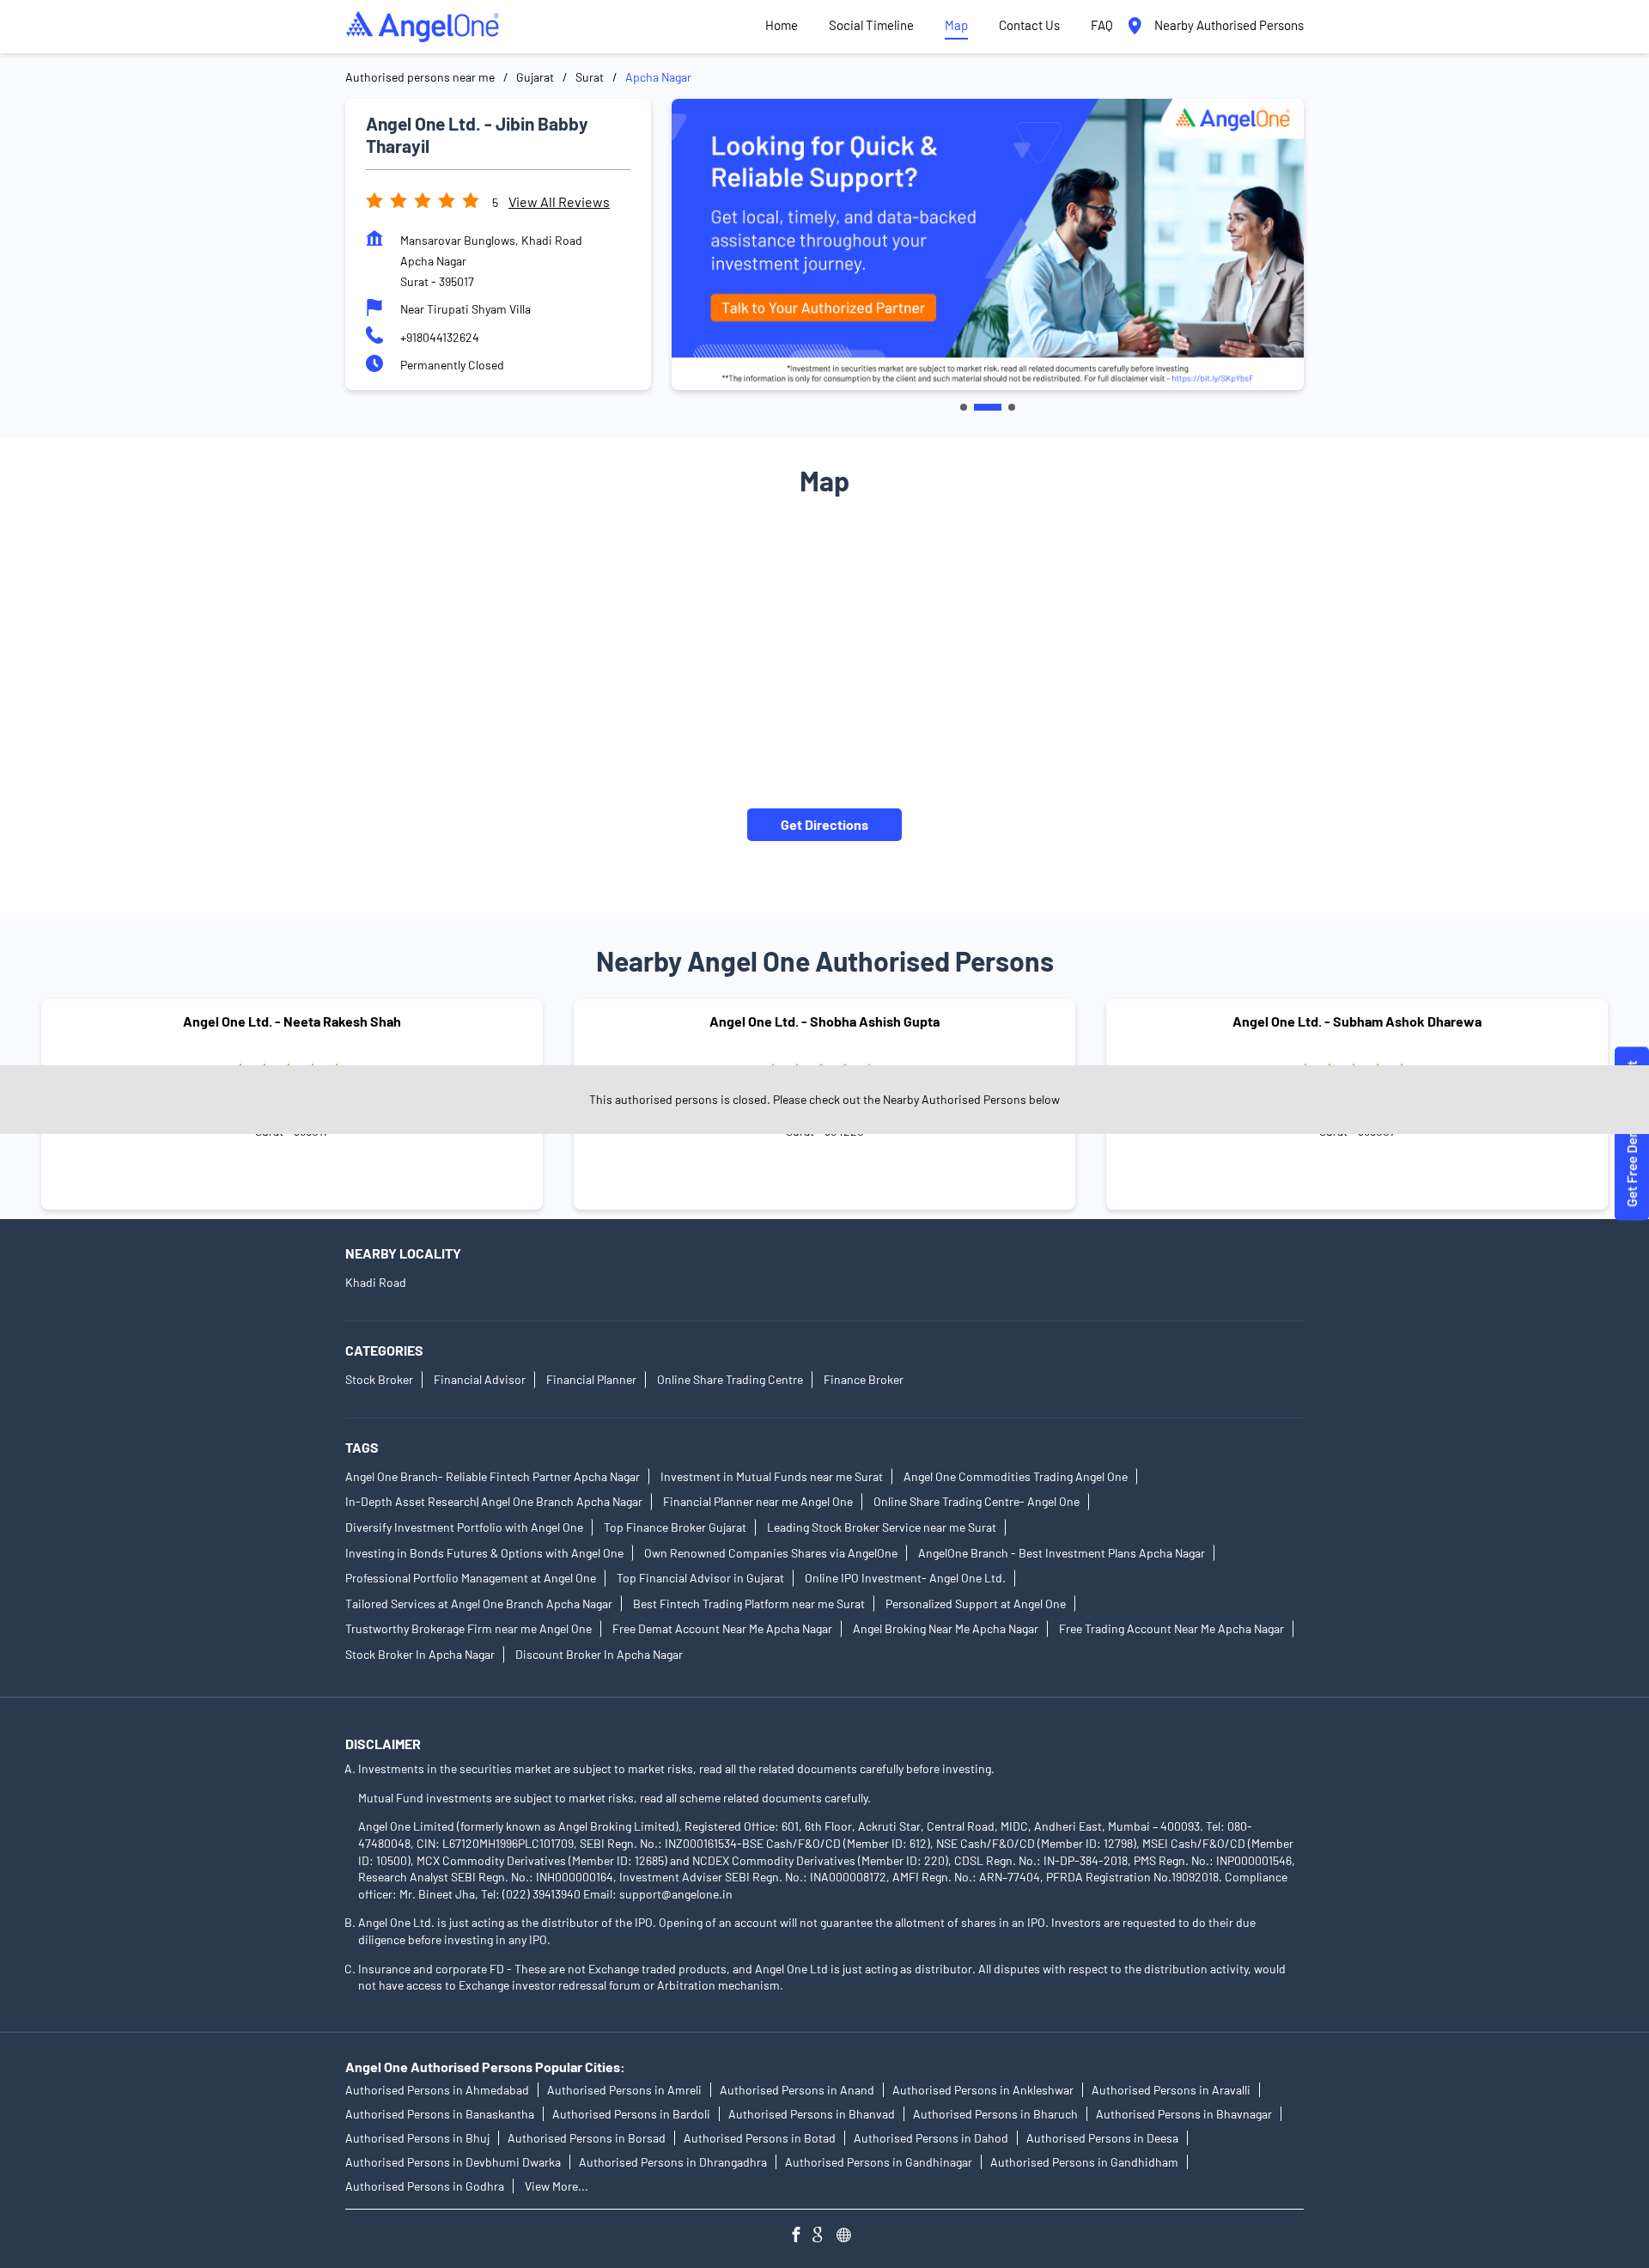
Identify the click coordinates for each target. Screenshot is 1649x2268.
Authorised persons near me (420, 77)
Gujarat (535, 77)
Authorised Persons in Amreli (624, 2090)
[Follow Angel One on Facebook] (800, 2237)
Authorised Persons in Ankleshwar (983, 2090)
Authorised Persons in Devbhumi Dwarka (453, 2162)
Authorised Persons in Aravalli (1171, 2090)
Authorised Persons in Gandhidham (1084, 2162)
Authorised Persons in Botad (760, 2138)
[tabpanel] (988, 244)
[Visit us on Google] (824, 2237)
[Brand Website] (849, 2237)
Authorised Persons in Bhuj (417, 2138)
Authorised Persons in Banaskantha (440, 2114)
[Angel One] (423, 27)
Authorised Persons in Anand (797, 2090)
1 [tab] (964, 407)
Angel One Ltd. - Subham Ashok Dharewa (1357, 1022)
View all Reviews (559, 201)
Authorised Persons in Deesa (1102, 2138)
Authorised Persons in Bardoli (631, 2114)
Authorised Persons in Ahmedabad (437, 2090)
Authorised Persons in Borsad (587, 2138)
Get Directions (824, 824)
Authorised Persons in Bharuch (995, 2114)
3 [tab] (1012, 407)
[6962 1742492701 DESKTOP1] (1632, 1134)
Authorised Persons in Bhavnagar (1184, 2114)
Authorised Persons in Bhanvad (812, 2114)
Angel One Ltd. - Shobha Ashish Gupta (824, 1022)
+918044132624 (440, 337)
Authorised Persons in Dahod (931, 2138)
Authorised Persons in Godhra (425, 2186)
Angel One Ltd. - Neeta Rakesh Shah (292, 1022)
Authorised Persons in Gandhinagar (879, 2162)
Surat (590, 77)
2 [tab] (988, 407)
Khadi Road (376, 1282)
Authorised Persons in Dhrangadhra (673, 2162)
